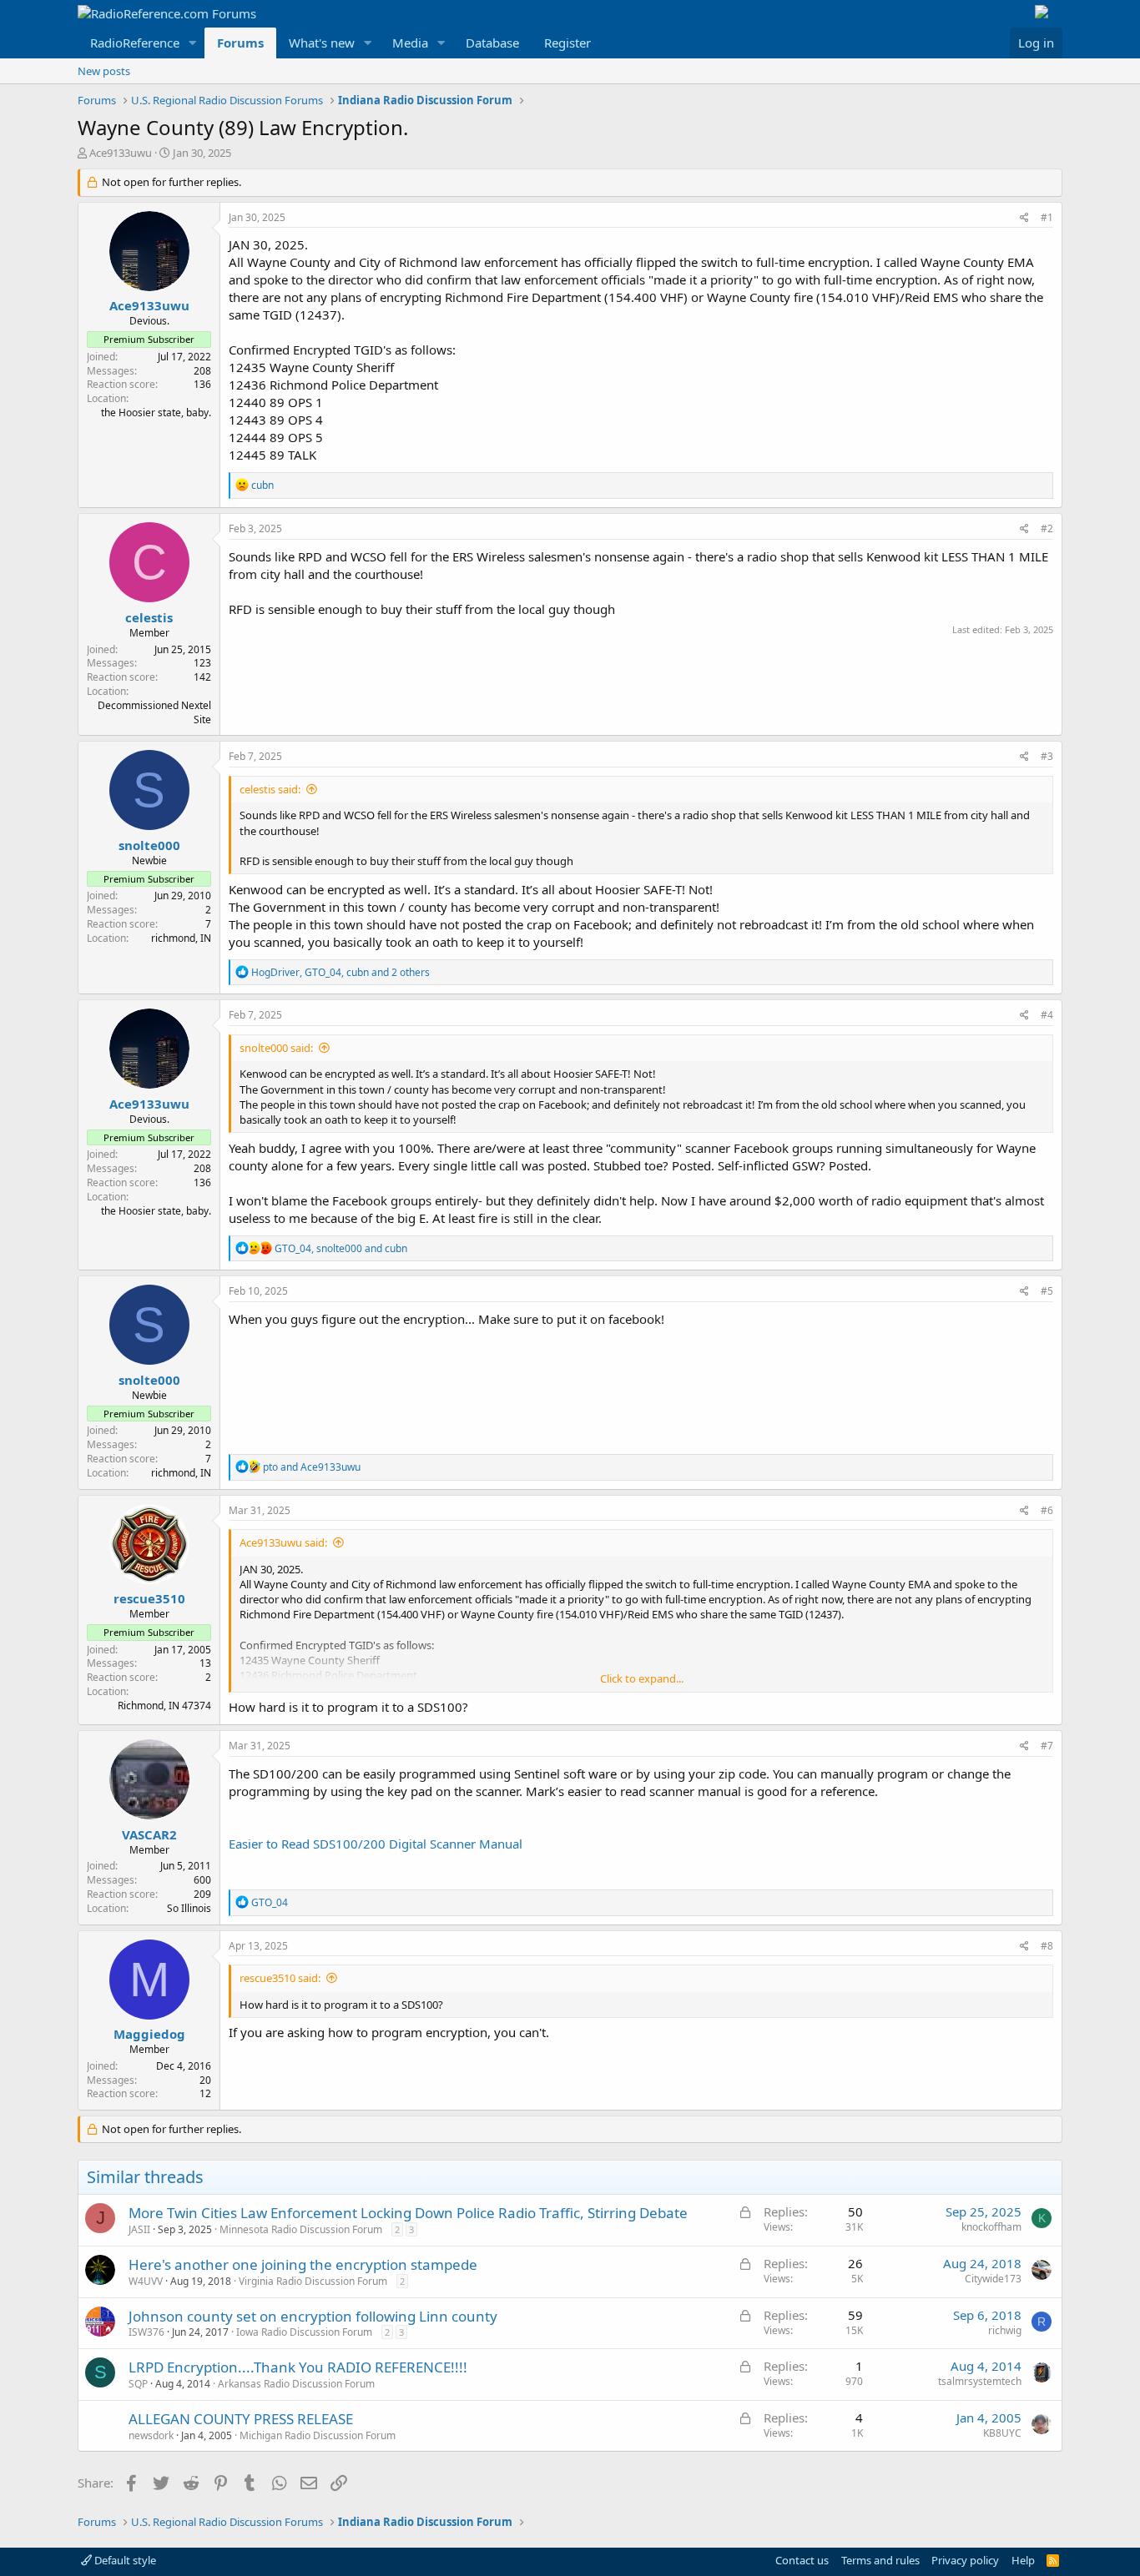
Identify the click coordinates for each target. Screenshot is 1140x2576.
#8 (1047, 1946)
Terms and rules (880, 2560)
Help (1023, 2560)
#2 (1047, 528)
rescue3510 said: (280, 1978)
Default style (124, 2560)
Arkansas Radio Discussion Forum (296, 2384)
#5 (1047, 1291)
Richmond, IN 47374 (164, 1706)
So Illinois (189, 1908)
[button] (193, 43)
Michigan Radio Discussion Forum (318, 2435)
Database (492, 43)
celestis (149, 617)
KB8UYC (1002, 2433)
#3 (1047, 756)
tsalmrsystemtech (980, 2381)
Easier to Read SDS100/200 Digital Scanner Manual (376, 1844)
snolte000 (149, 845)
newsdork (151, 2435)
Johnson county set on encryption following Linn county (313, 2316)
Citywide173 (993, 2279)
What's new (322, 43)
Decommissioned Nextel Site (154, 712)
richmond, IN (181, 938)
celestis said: (270, 789)
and (312, 1467)
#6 (1047, 1510)
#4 (1047, 1015)
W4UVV (146, 2281)
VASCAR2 (149, 1834)
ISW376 (146, 2332)
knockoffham (991, 2227)
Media (410, 43)
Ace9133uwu (121, 153)
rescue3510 (149, 1598)
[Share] (1024, 218)
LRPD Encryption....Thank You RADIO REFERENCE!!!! (298, 2367)
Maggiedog (149, 2034)
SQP (138, 2384)
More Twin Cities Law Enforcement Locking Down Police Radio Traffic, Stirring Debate (408, 2213)
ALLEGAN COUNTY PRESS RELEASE (241, 2419)
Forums (240, 43)
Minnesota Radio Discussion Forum (301, 2229)
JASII (139, 2229)
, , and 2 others (340, 972)
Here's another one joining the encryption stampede (303, 2264)
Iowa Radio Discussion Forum (304, 2332)
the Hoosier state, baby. (156, 413)
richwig (1005, 2330)
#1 (1047, 217)
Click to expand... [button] (642, 1678)
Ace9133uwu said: (283, 1542)
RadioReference (135, 43)
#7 (1047, 1746)
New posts (104, 71)
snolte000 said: (276, 1048)
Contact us (802, 2560)
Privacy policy (965, 2560)
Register (567, 43)
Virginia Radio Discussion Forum (313, 2281)
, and (341, 1248)
